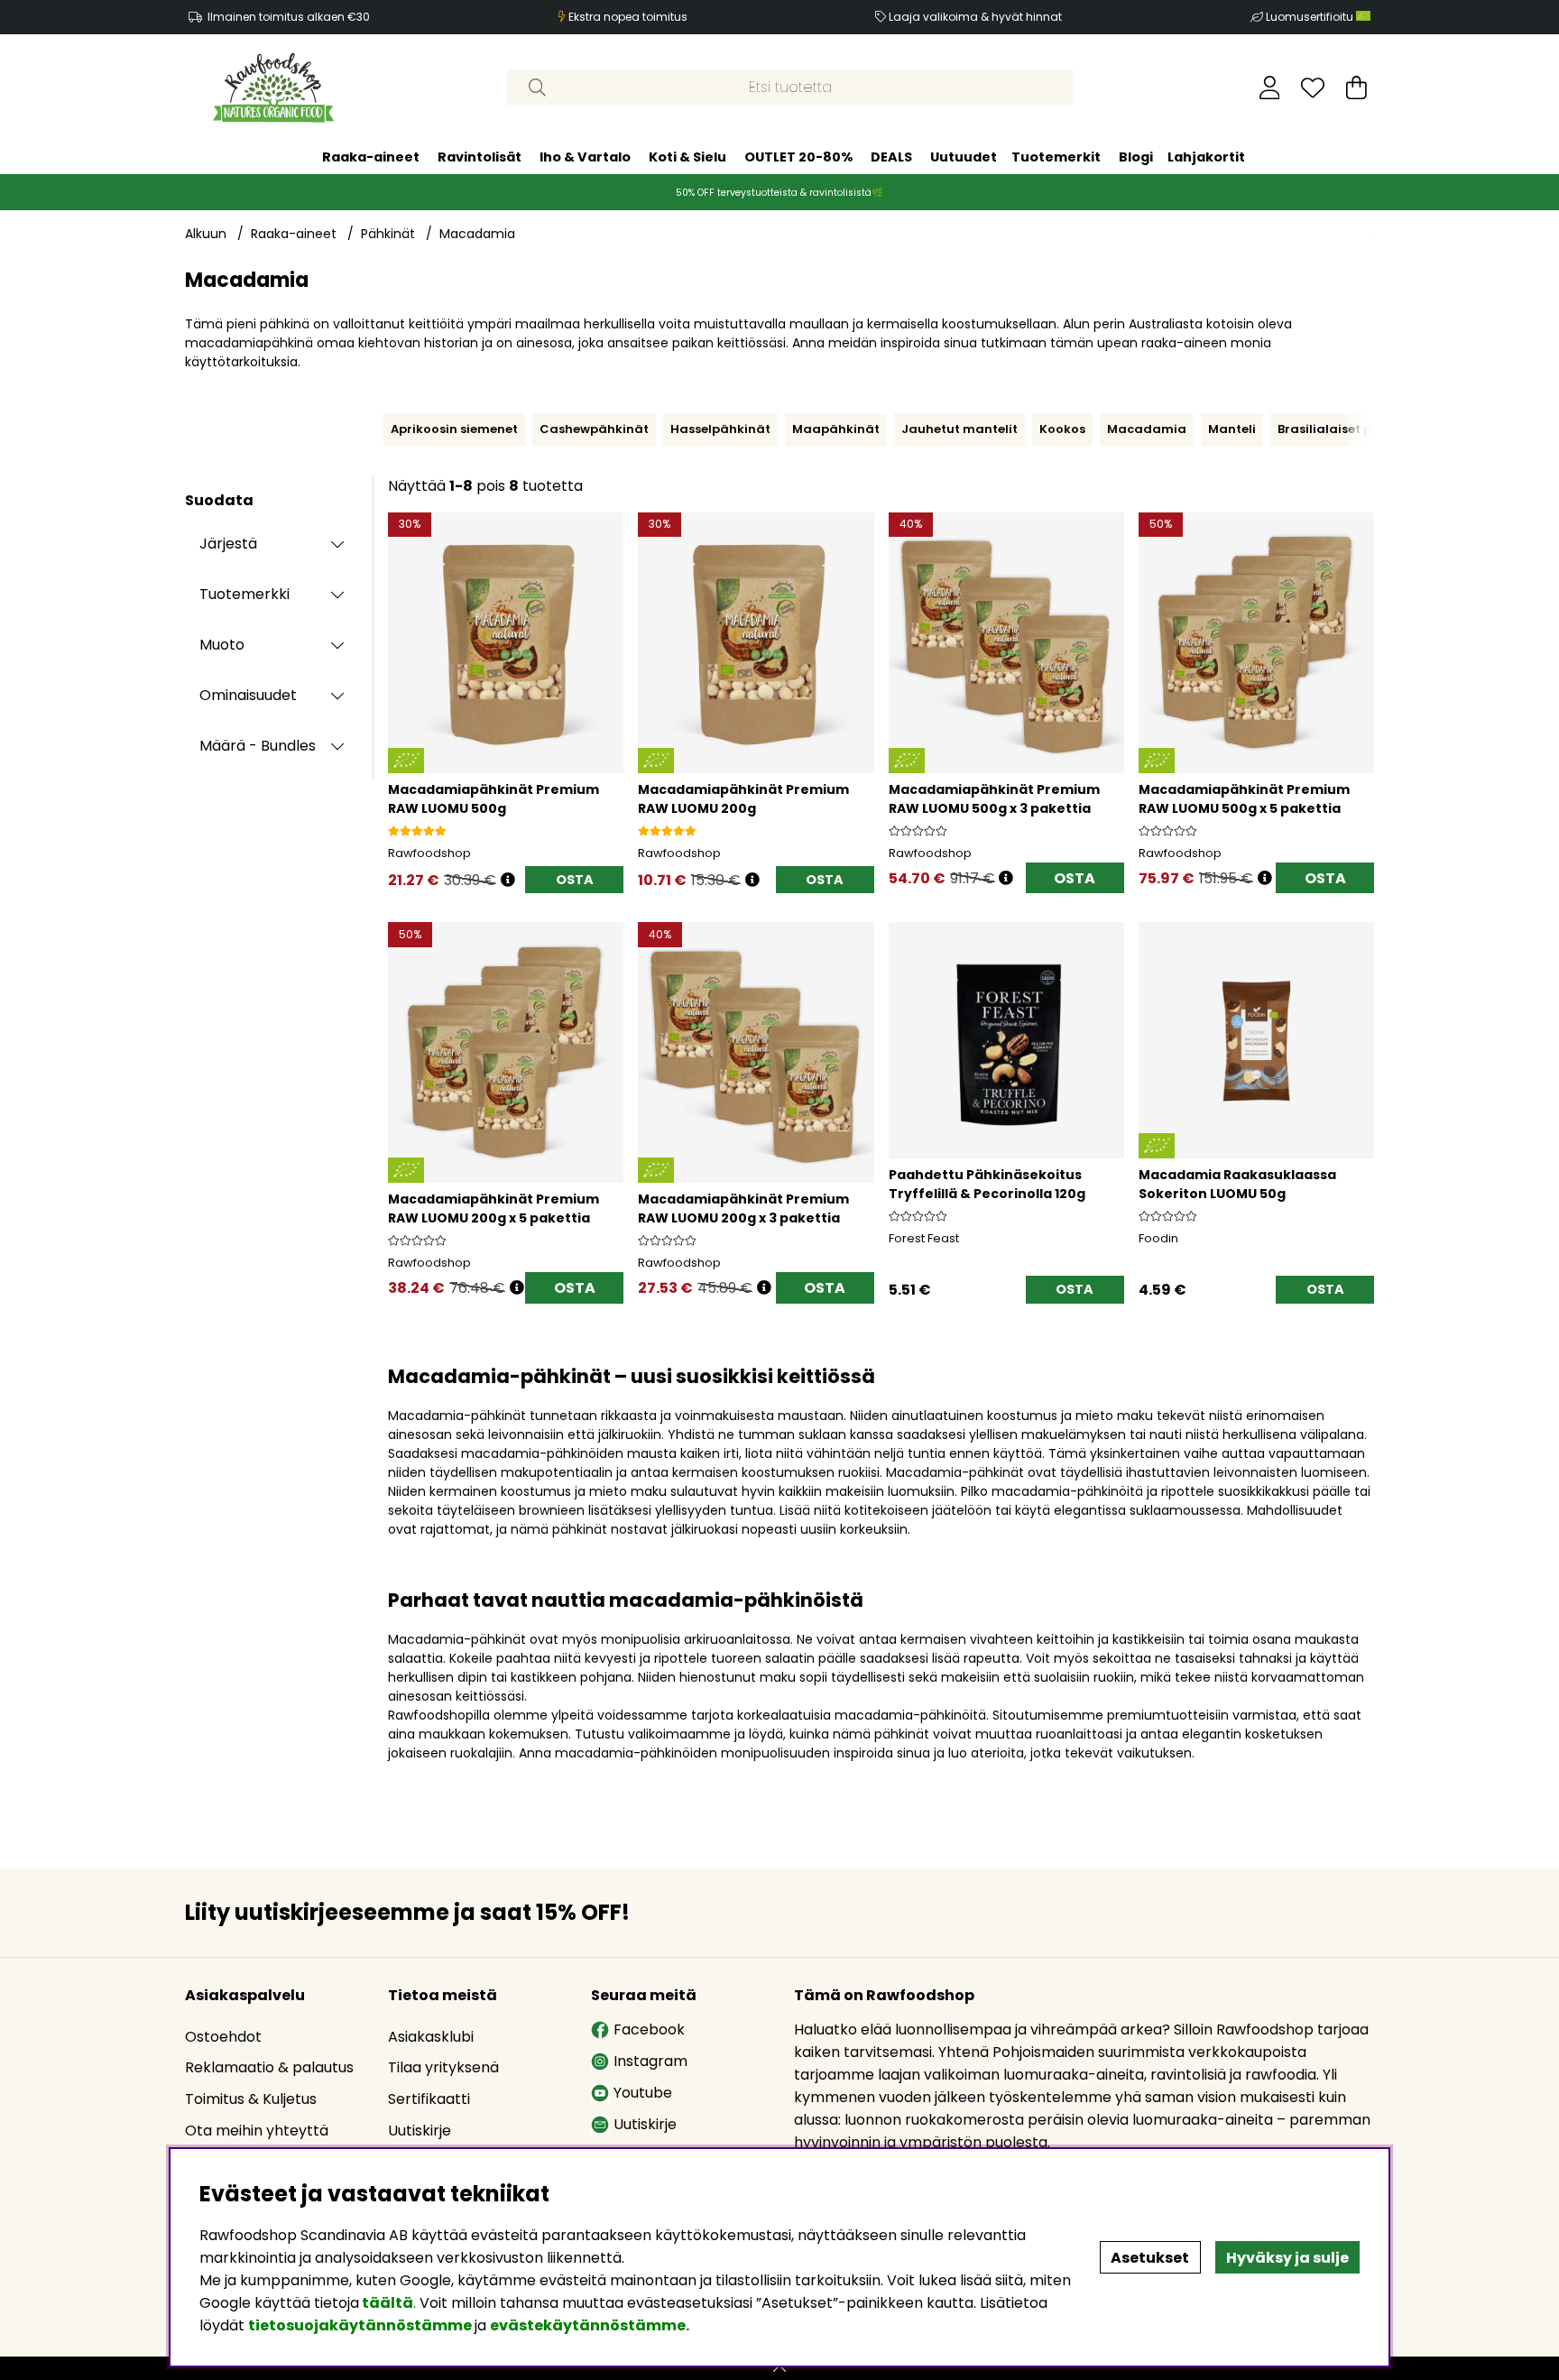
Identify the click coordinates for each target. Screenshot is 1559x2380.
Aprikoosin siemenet (454, 429)
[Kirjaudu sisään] (1270, 88)
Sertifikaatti (429, 2099)
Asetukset (1150, 2258)
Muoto (222, 645)
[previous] (379, 429)
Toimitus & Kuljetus (251, 2099)
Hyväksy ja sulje (1287, 2258)
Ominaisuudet (248, 695)
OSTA (1075, 878)
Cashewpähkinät (594, 429)
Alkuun (206, 234)
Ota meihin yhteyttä (257, 2131)
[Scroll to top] (779, 2368)
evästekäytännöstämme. (590, 2325)
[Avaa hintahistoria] (508, 880)
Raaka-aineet (371, 157)
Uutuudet (964, 157)
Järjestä (228, 544)
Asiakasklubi (431, 2037)
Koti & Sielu (687, 157)
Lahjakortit (1206, 157)
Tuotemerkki (244, 594)
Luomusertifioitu (1311, 17)
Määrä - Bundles (258, 746)
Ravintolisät (480, 157)
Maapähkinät (836, 429)
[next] (1379, 429)
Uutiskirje (420, 2131)
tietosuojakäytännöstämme (360, 2325)
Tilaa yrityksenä (443, 2067)
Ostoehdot (223, 2037)
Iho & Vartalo (585, 157)
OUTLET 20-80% (798, 157)
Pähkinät (388, 234)
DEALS (891, 157)
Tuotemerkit (1056, 157)
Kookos (1062, 429)
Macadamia (477, 234)
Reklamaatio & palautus (269, 2067)
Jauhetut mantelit (959, 429)
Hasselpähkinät (720, 429)
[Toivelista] (1313, 88)
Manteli (1232, 429)
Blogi (1136, 157)
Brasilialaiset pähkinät (1350, 429)
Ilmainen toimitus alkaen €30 (289, 17)
